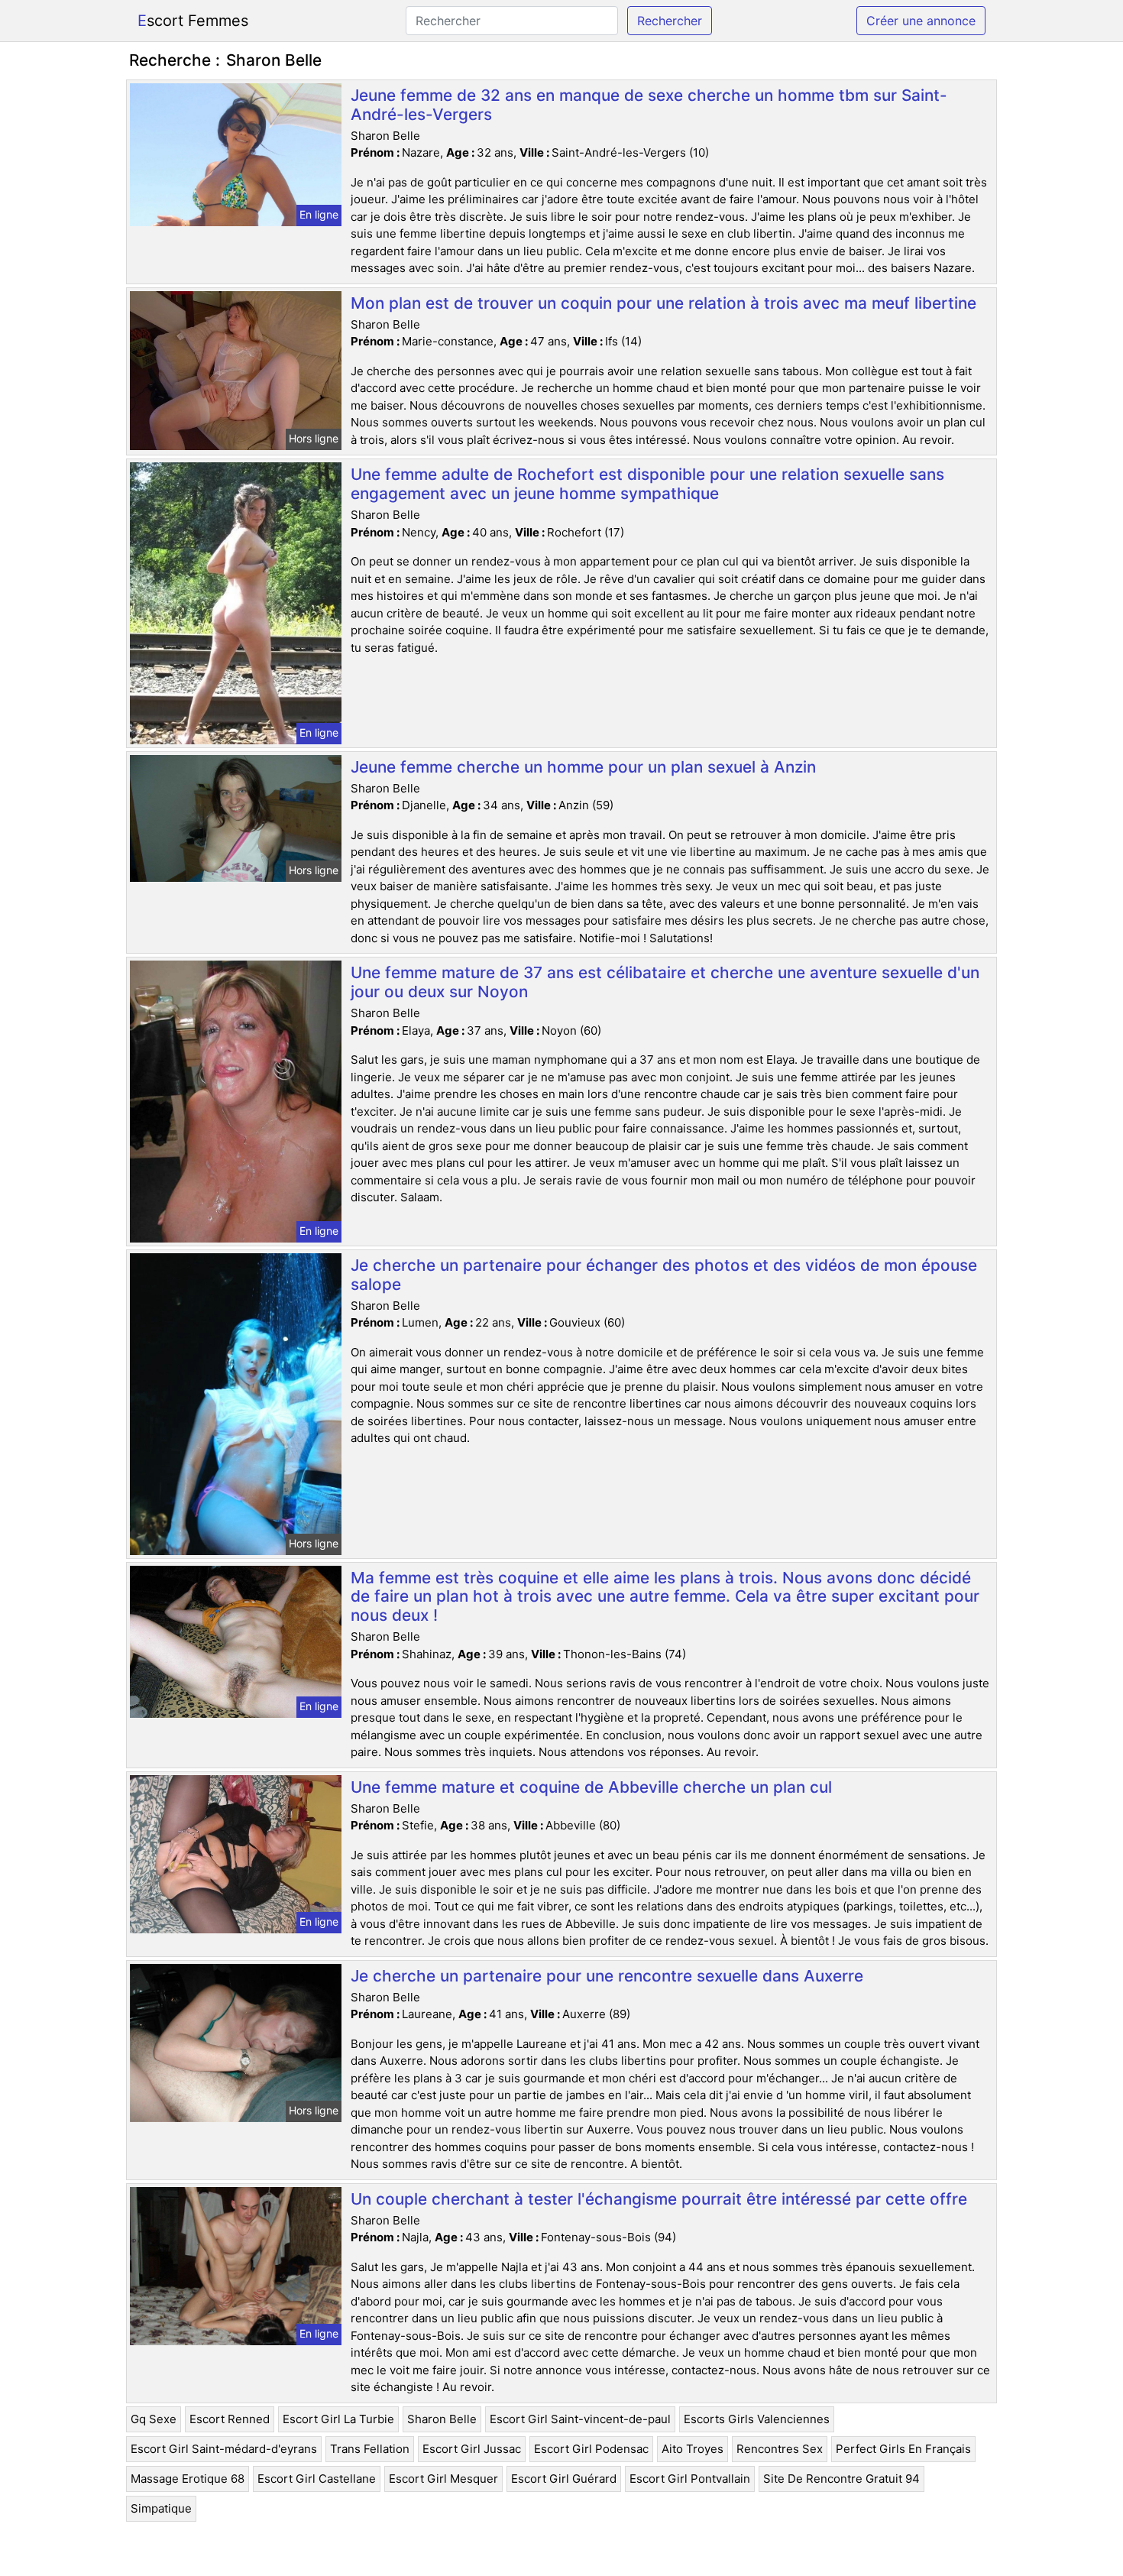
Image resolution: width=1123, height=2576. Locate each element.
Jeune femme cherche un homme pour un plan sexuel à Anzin (583, 767)
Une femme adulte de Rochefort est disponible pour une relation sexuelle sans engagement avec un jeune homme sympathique (647, 484)
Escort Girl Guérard (564, 2479)
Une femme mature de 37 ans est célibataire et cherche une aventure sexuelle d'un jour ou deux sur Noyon (665, 982)
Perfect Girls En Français (903, 2449)
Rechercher (670, 21)
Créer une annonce (921, 21)
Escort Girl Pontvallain (690, 2479)
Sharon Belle (442, 2419)
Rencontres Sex (780, 2449)
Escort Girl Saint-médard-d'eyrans (224, 2449)
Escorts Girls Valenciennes (757, 2419)
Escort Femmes (193, 21)
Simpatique (161, 2508)
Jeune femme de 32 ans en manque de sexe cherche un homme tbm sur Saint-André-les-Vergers (649, 105)
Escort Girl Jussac (472, 2449)
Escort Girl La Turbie (338, 2419)
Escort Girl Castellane (317, 2479)
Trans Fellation (370, 2449)
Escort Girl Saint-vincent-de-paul (580, 2419)
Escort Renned (230, 2419)
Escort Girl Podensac (591, 2449)
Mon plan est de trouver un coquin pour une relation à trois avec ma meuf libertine (663, 303)
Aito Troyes (693, 2449)
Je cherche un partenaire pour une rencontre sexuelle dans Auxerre (607, 1976)
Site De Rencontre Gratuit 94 (841, 2479)
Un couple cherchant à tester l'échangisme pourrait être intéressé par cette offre (659, 2199)
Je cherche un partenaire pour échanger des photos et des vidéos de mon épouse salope (664, 1275)
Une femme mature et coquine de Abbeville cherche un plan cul (591, 1787)
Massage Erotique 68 (188, 2479)
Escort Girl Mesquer (443, 2479)
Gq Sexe (154, 2419)
